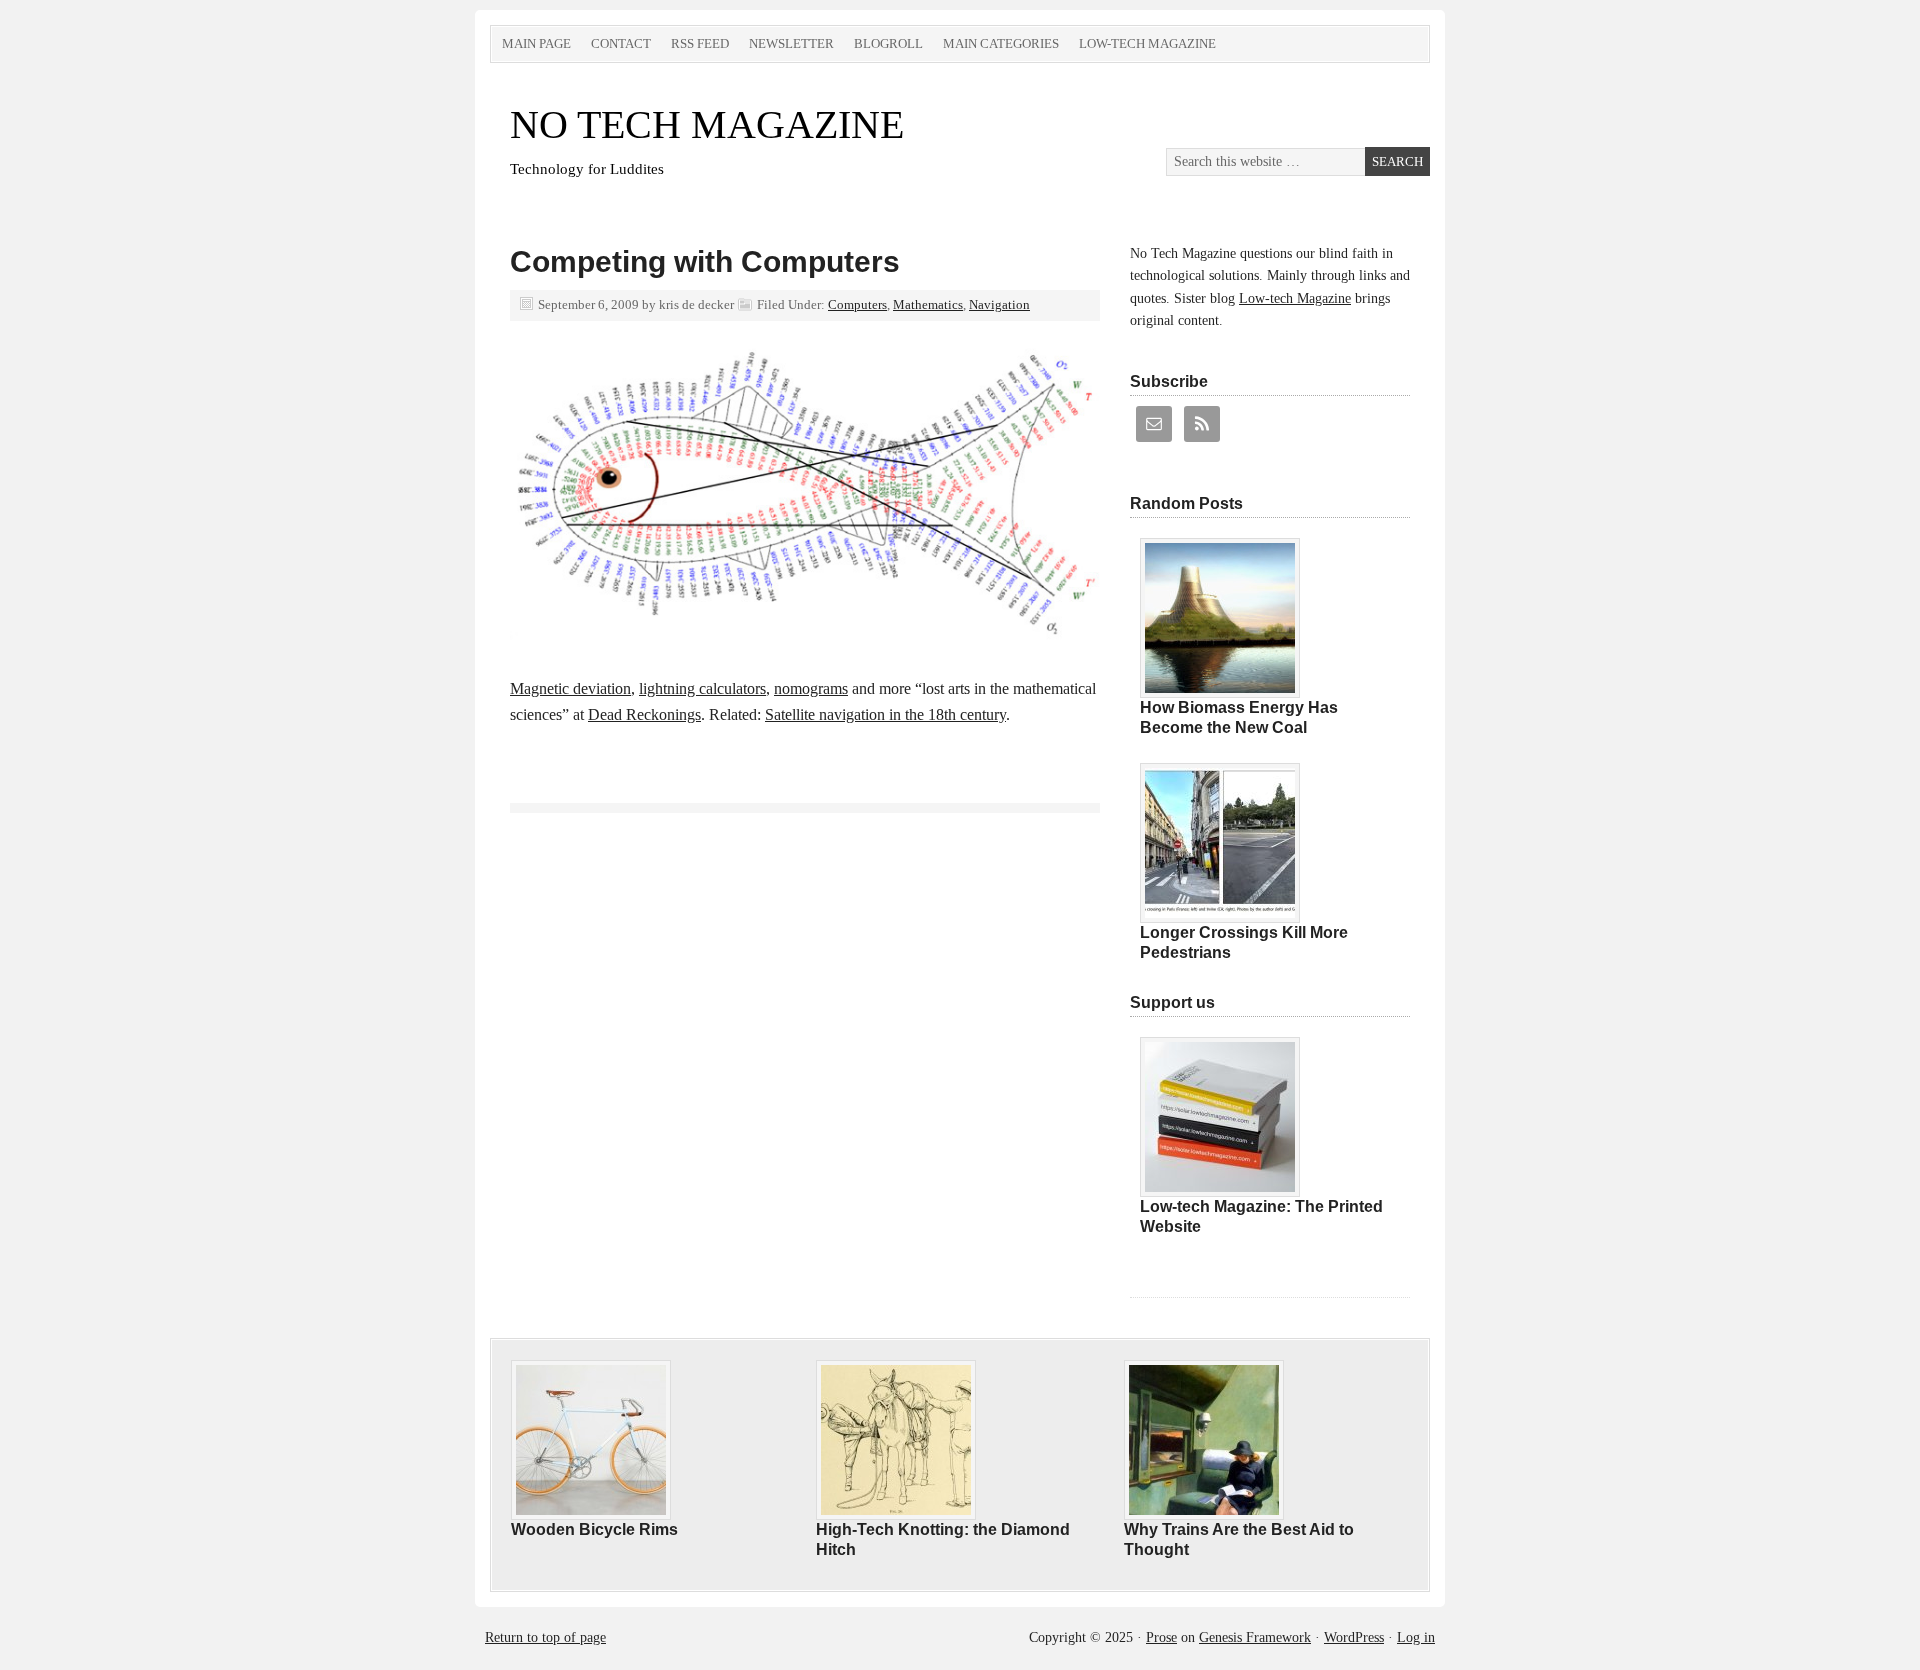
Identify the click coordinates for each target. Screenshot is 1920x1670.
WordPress (1354, 1637)
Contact (621, 43)
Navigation (999, 304)
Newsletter (791, 43)
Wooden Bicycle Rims (594, 1529)
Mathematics (928, 304)
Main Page (536, 43)
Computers (857, 304)
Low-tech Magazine (1147, 43)
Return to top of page (545, 1637)
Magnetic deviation (570, 688)
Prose (1161, 1637)
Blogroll (888, 43)
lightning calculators (702, 688)
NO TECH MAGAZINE (707, 124)
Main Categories (1001, 43)
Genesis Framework (1255, 1637)
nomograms (811, 688)
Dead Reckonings (644, 714)
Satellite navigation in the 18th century (885, 714)
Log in (1416, 1637)
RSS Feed (700, 43)
